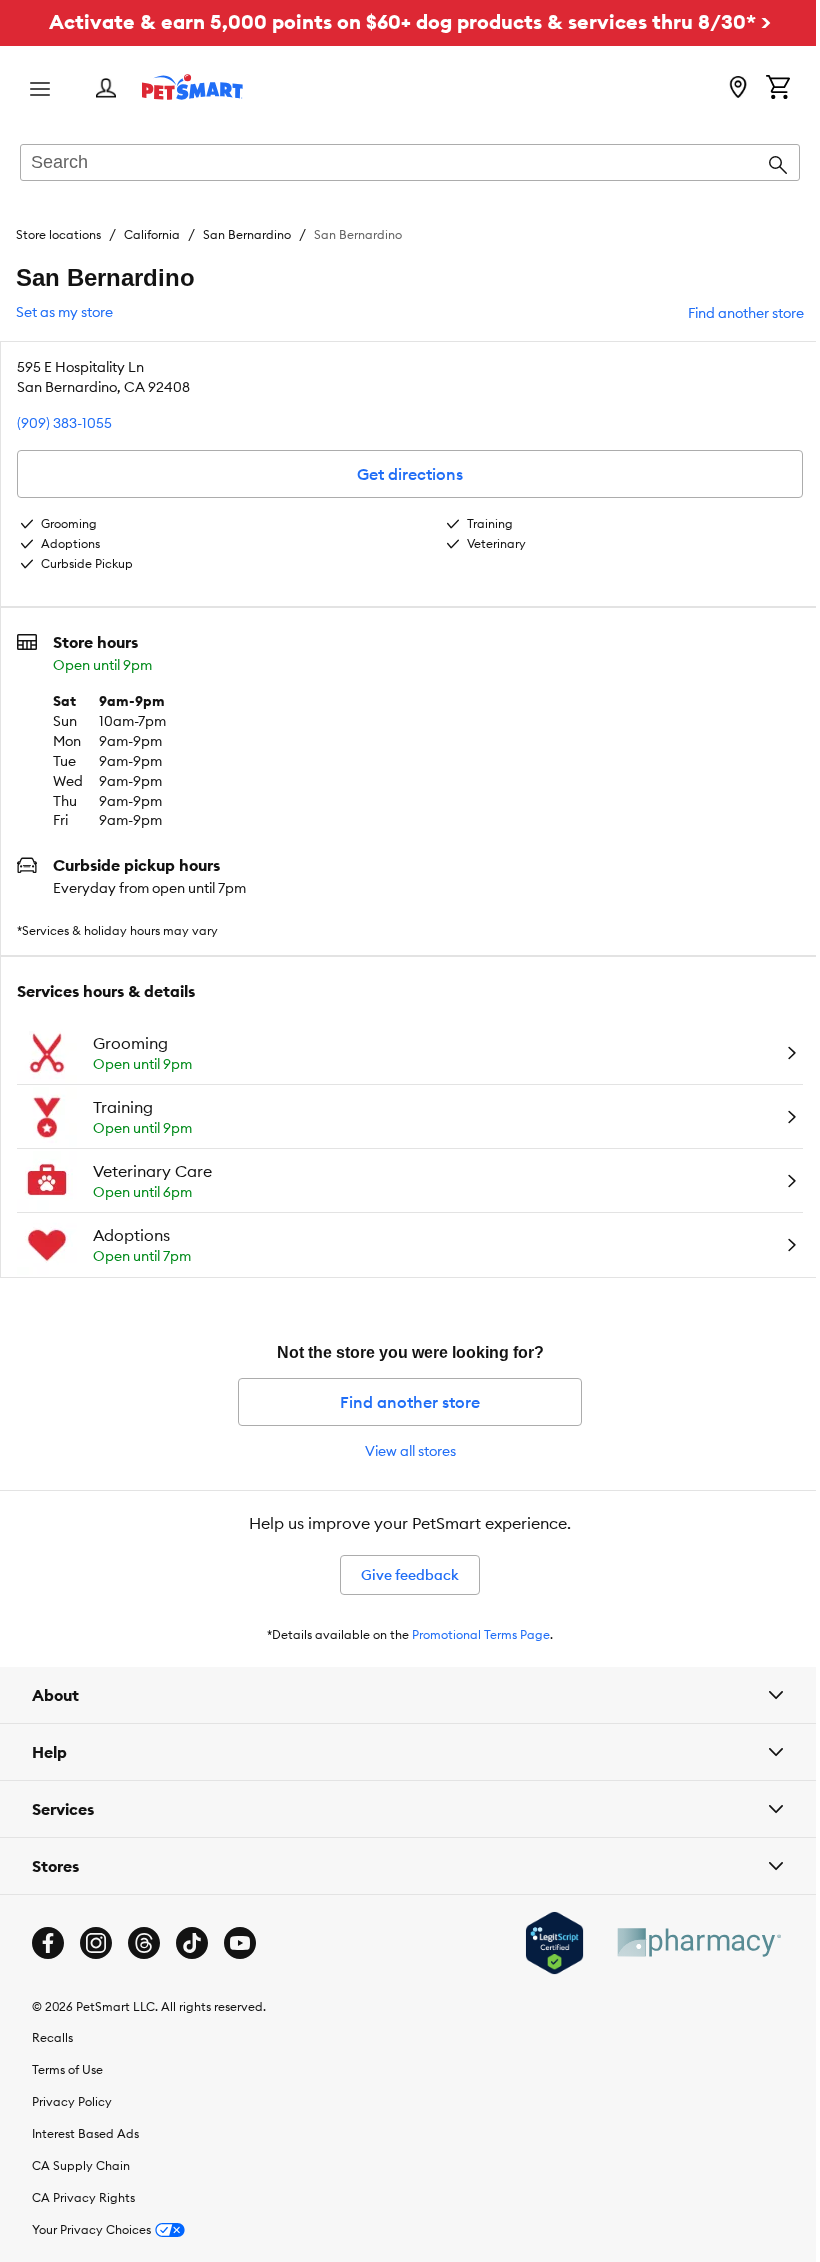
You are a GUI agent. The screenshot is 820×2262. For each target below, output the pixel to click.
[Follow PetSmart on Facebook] (48, 1943)
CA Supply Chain (81, 2165)
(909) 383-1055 (64, 423)
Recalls (52, 2037)
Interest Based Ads (85, 2133)
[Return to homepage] (192, 87)
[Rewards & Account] (106, 89)
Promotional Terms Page (481, 1634)
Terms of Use (67, 2069)
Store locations (58, 234)
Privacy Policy (72, 2101)
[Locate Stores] (738, 89)
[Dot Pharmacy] (683, 1942)
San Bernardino (247, 234)
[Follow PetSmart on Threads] (144, 1943)
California (152, 234)
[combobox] (410, 164)
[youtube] (240, 1943)
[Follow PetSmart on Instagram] (96, 1943)
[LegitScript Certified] (539, 1943)
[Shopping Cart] (778, 89)
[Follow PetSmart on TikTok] (192, 1943)
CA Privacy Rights (83, 2197)
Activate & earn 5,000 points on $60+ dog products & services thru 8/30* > (410, 21)
